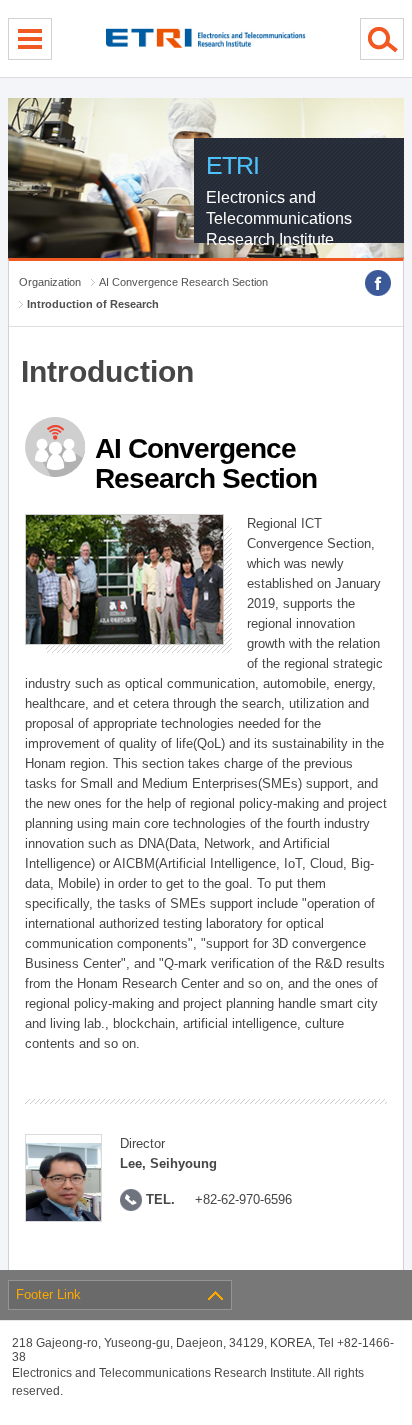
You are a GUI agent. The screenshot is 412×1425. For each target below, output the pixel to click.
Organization (50, 282)
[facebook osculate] (378, 283)
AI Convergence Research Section (183, 282)
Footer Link (48, 1294)
